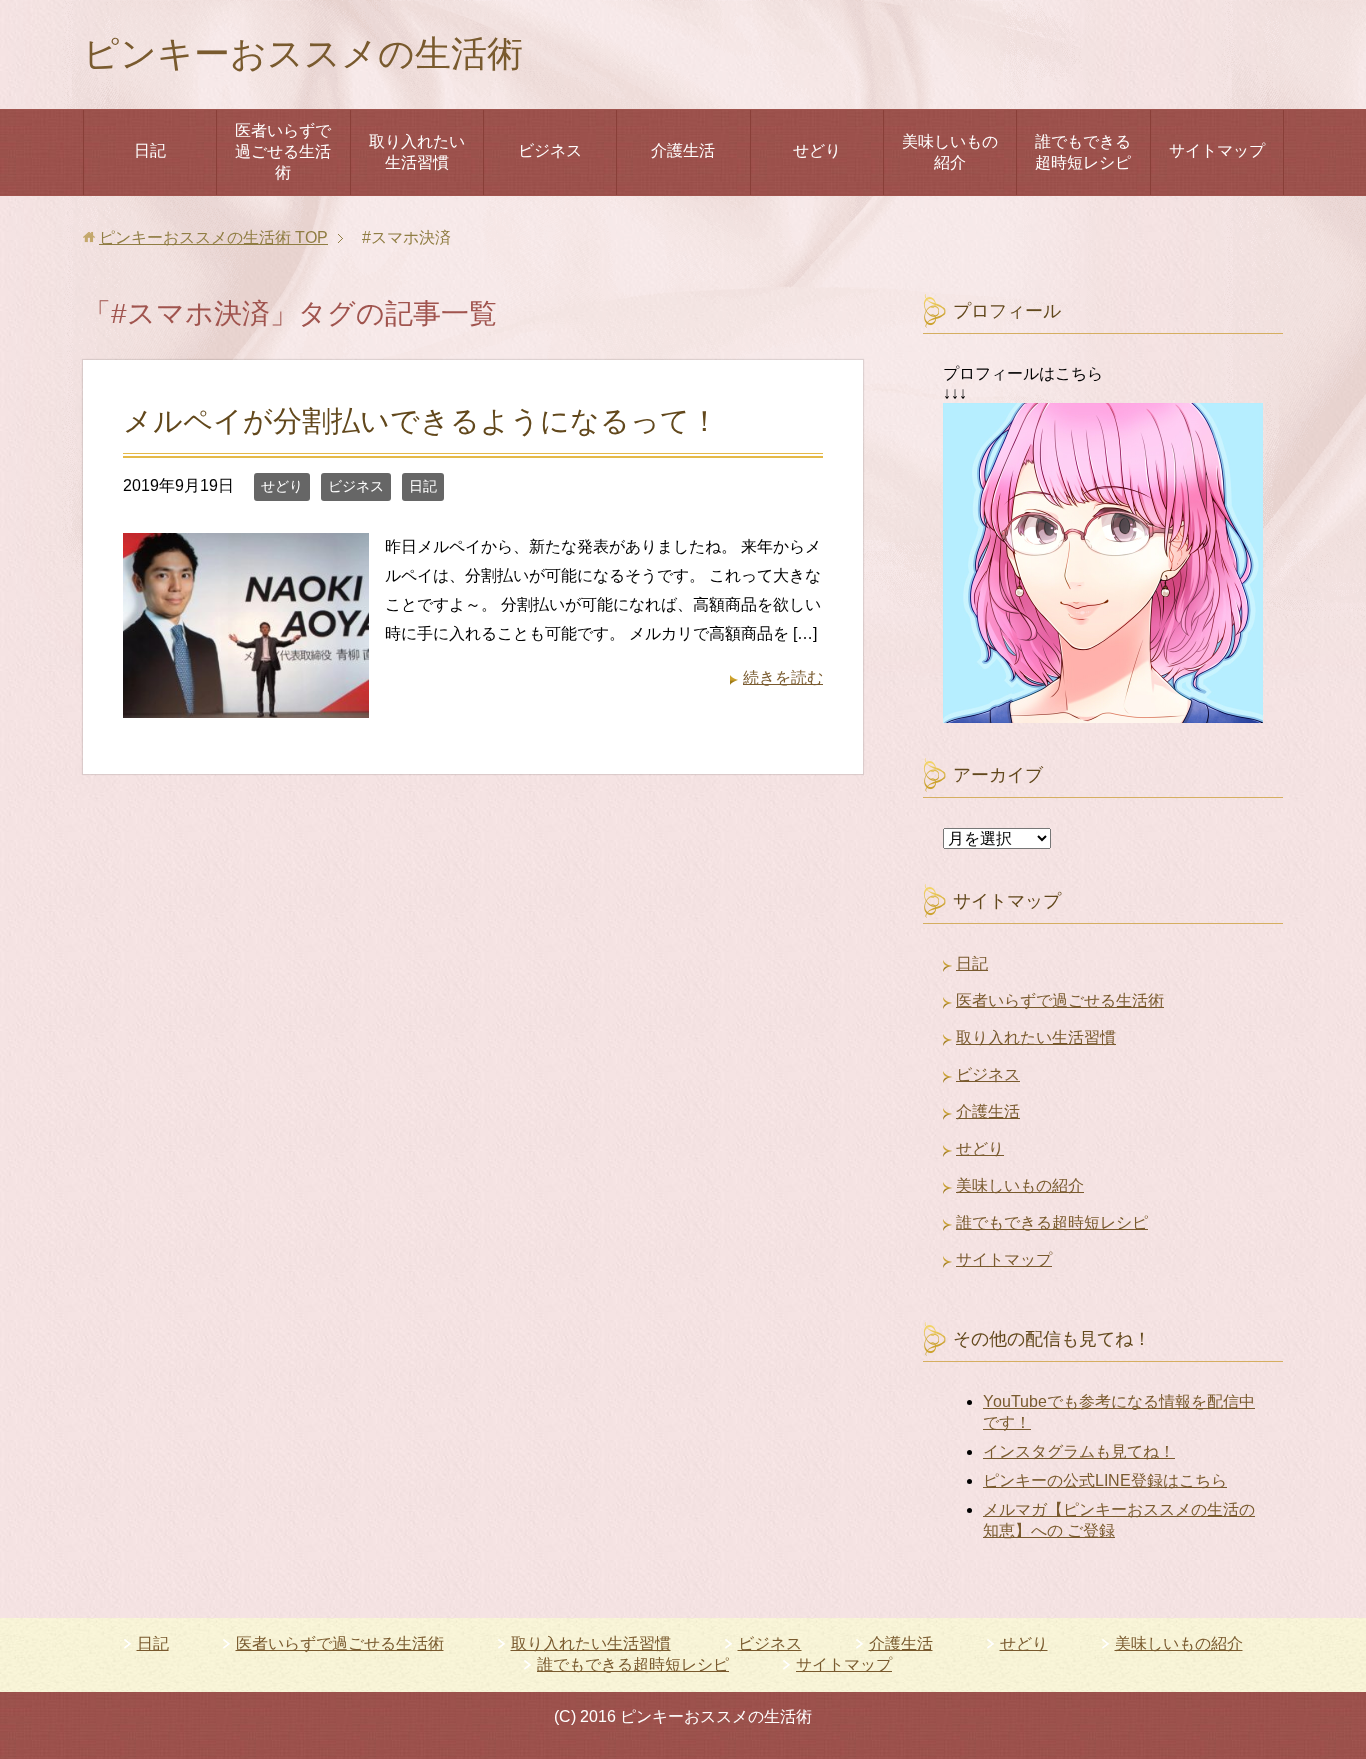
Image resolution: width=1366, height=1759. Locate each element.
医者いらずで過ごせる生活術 (283, 151)
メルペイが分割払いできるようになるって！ (421, 421)
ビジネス (550, 150)
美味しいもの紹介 (950, 152)
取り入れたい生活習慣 (417, 152)
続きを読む (783, 677)
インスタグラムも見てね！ (1079, 1451)
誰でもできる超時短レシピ (1083, 152)
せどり (817, 150)
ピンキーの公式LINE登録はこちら (1105, 1480)
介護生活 (683, 150)
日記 (150, 150)
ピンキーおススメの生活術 (303, 53)
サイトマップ (1217, 150)
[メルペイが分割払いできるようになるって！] (246, 702)
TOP (213, 237)
